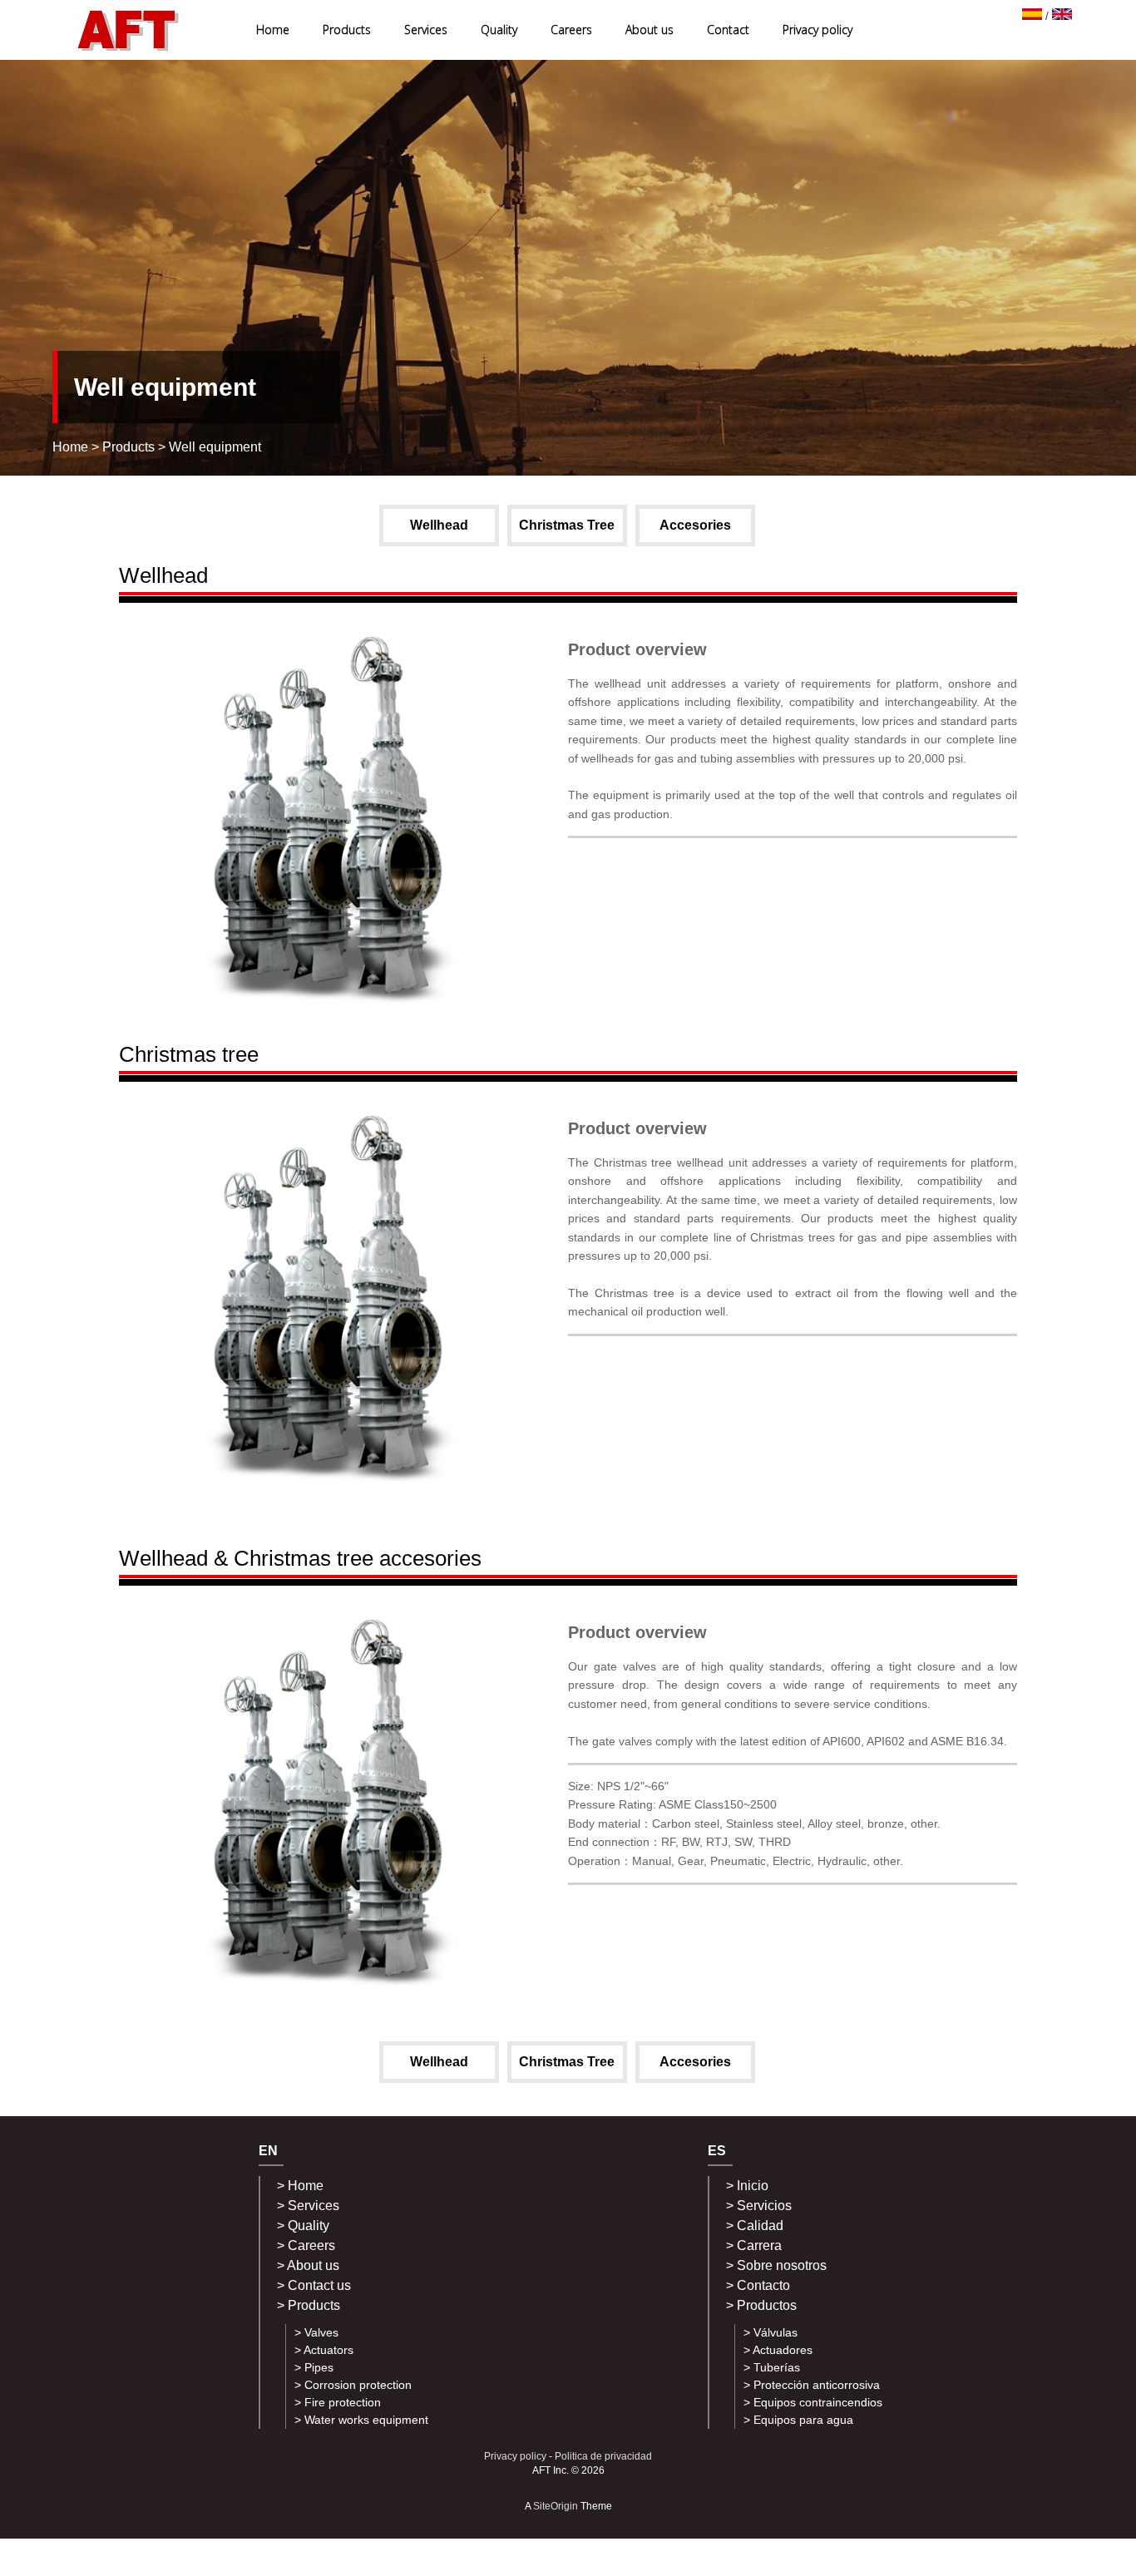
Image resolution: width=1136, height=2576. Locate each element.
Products (347, 30)
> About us (308, 2265)
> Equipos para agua (798, 2420)
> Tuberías (772, 2367)
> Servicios (759, 2206)
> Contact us (314, 2285)
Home (273, 30)
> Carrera (754, 2245)
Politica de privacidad (603, 2456)
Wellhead (439, 525)
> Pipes (314, 2367)
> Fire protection (338, 2402)
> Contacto (758, 2285)
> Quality (303, 2226)
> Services (308, 2206)
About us (649, 30)
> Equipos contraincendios (813, 2402)
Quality (499, 30)
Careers (571, 30)
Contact (728, 30)
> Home (300, 2186)
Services (426, 30)
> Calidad (755, 2226)
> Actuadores (778, 2350)
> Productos (761, 2305)
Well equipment (215, 447)
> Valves (316, 2332)
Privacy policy (817, 30)
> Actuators (324, 2350)
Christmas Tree (567, 525)
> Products (309, 2305)
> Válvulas (771, 2332)
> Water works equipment (361, 2420)
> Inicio (747, 2186)
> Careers (306, 2245)
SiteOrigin (556, 2506)
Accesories (695, 525)
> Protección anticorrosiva (812, 2385)
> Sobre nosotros (776, 2265)
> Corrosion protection (353, 2385)
